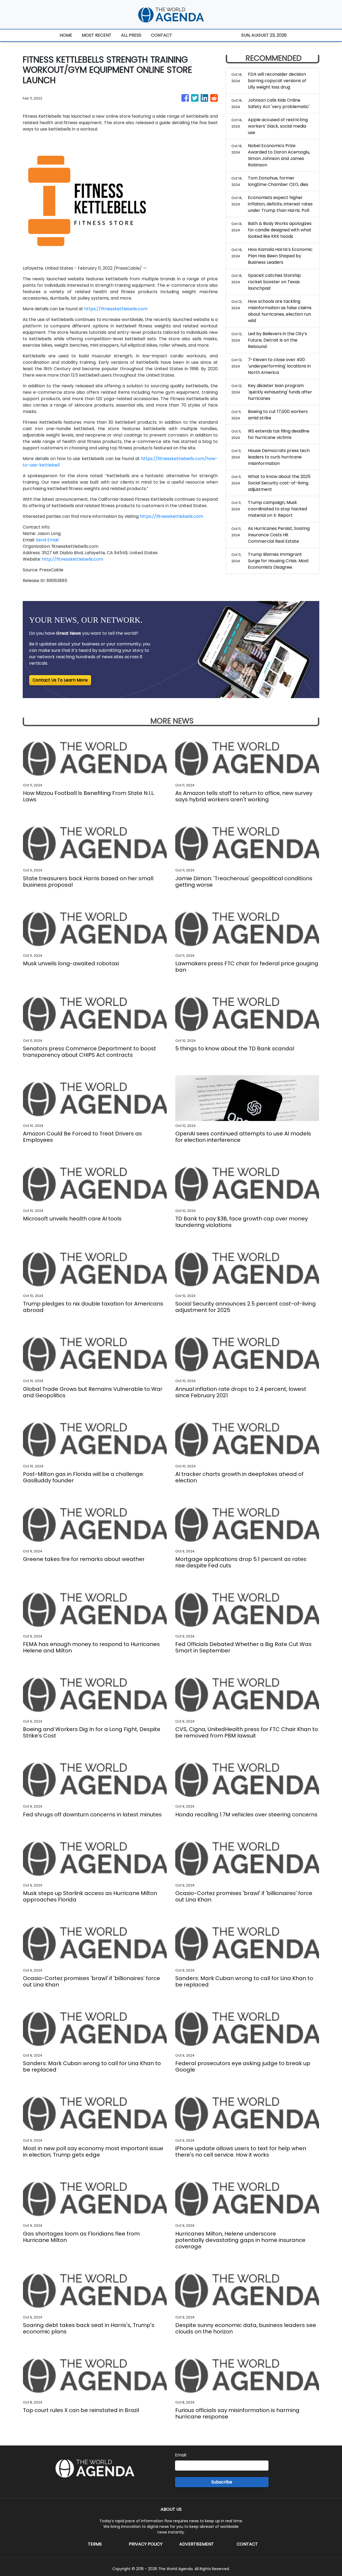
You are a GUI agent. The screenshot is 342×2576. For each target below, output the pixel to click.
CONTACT (162, 35)
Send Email (47, 540)
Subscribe (222, 2482)
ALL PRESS (131, 35)
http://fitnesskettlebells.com (73, 559)
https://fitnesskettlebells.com (116, 309)
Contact (247, 2544)
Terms (95, 2544)
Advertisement (197, 2544)
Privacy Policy (146, 2544)
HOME (66, 35)
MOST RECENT (97, 35)
